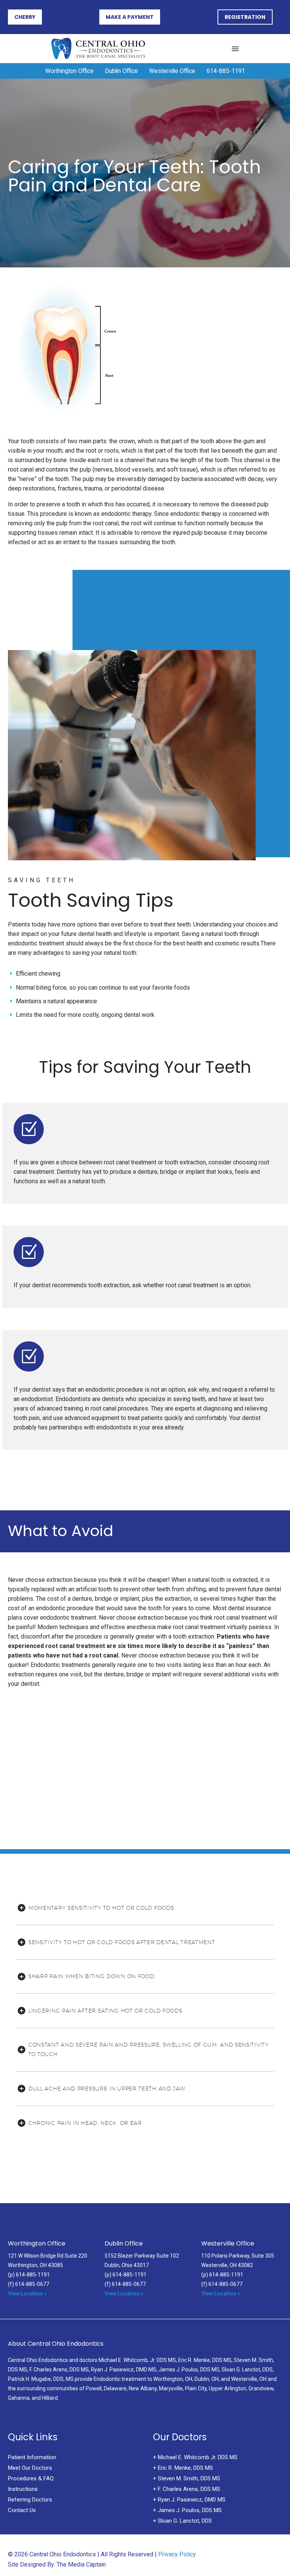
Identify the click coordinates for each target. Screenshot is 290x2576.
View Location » (27, 2294)
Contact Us (22, 2510)
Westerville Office (172, 71)
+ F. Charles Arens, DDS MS (187, 2489)
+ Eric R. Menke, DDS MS (183, 2468)
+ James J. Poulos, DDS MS (187, 2510)
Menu (235, 49)
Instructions (23, 2489)
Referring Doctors (30, 2500)
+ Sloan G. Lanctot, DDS (182, 2521)
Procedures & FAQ (31, 2478)
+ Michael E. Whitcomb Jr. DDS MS (195, 2457)
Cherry (25, 17)
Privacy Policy (177, 2554)
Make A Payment (130, 17)
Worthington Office (69, 71)
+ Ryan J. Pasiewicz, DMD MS (189, 2500)
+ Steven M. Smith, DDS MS (187, 2478)
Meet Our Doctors (30, 2468)
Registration (245, 17)
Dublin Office (121, 71)
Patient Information (32, 2457)
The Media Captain (81, 2564)
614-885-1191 (226, 71)
